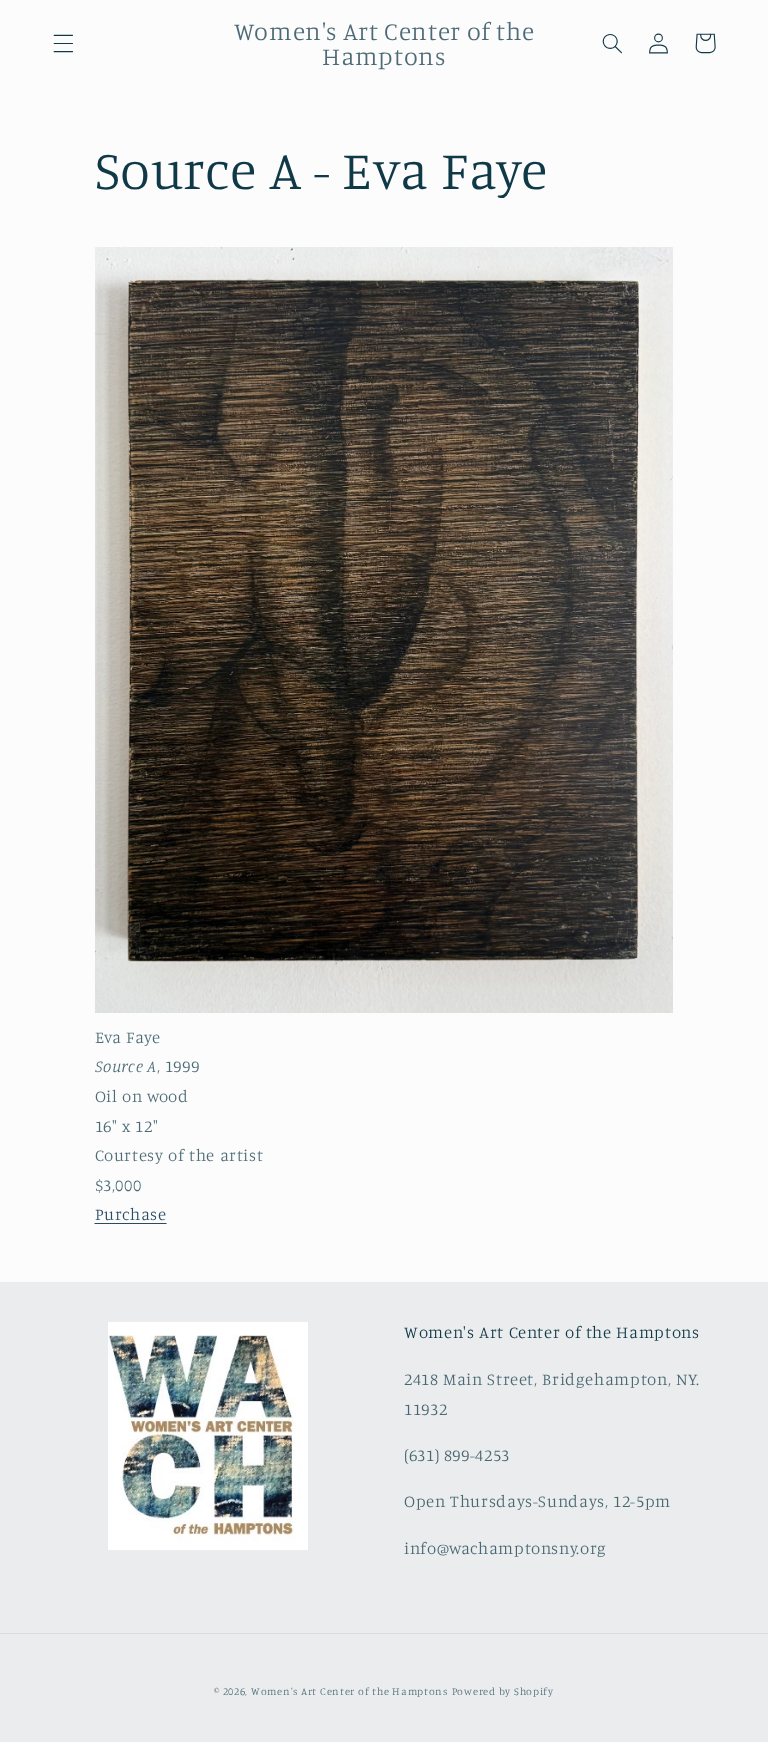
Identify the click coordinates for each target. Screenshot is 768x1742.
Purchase (131, 1214)
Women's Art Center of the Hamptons (349, 1691)
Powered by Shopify (503, 1691)
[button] (63, 43)
